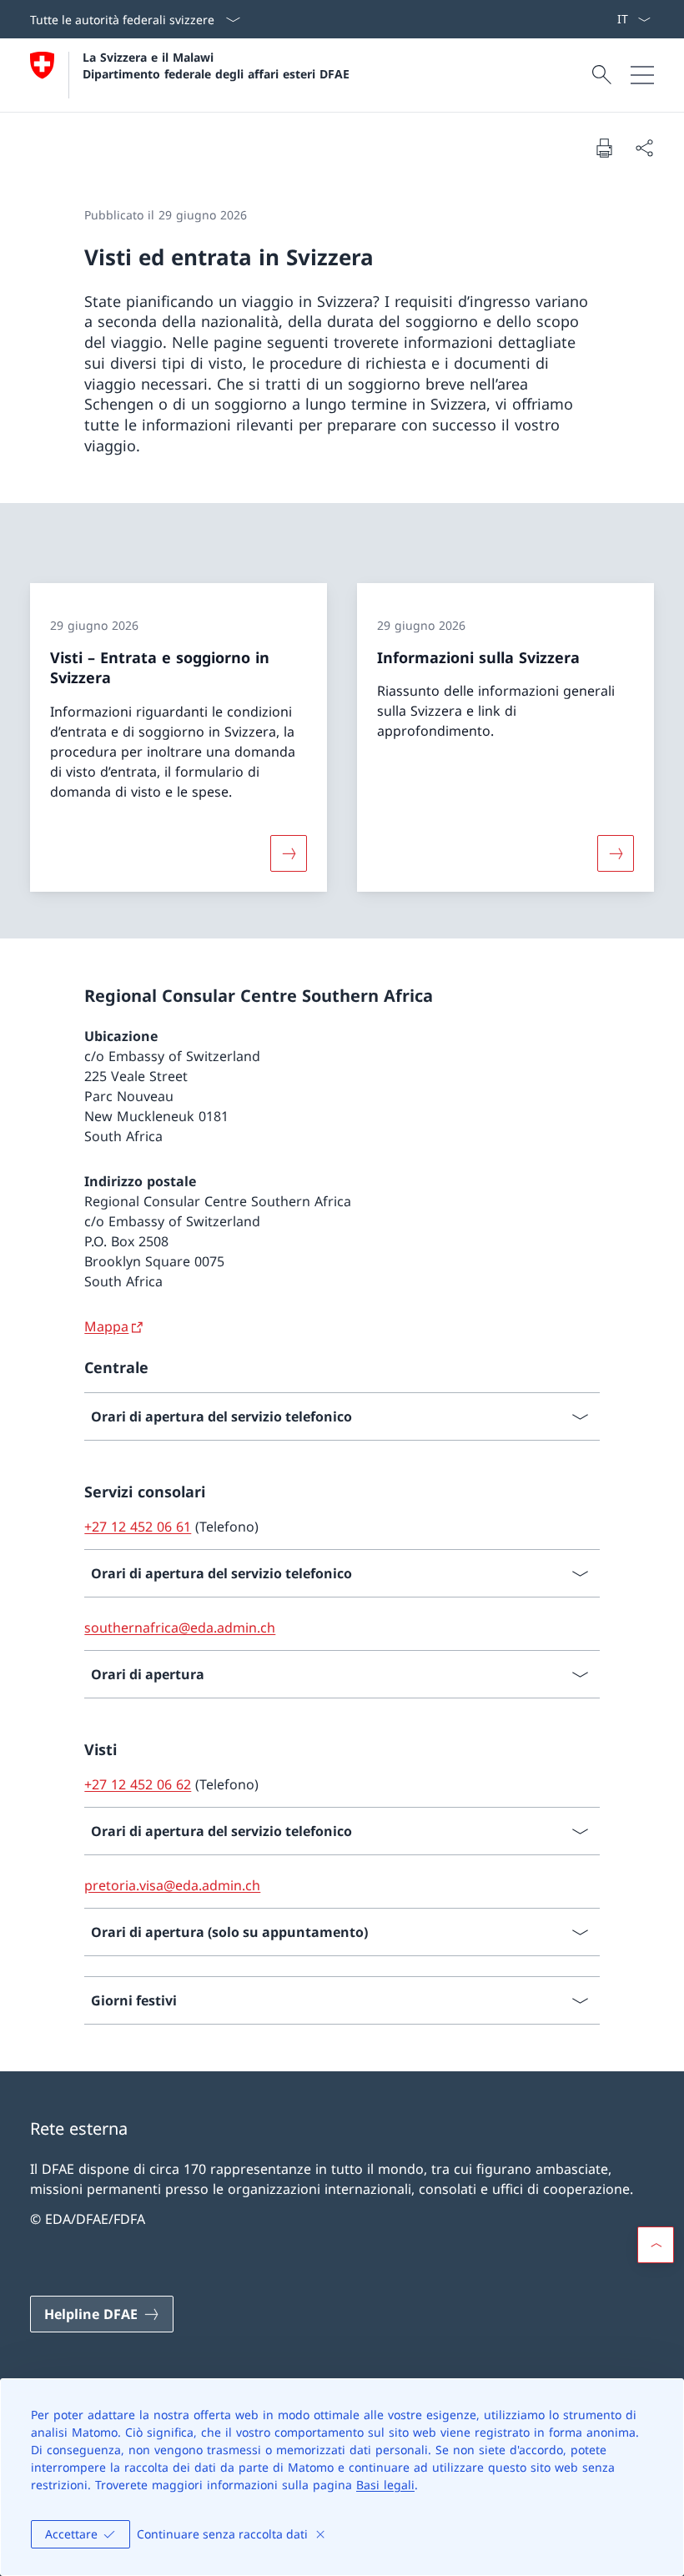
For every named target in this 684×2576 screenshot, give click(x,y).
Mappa (106, 1326)
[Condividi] (644, 148)
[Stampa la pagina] (604, 148)
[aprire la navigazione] (642, 75)
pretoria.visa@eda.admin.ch (172, 1885)
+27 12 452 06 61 (138, 1527)
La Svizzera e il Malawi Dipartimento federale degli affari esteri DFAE (216, 65)
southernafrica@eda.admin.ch (180, 1628)
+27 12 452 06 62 (138, 1784)
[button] (656, 2245)
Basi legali (385, 2485)
